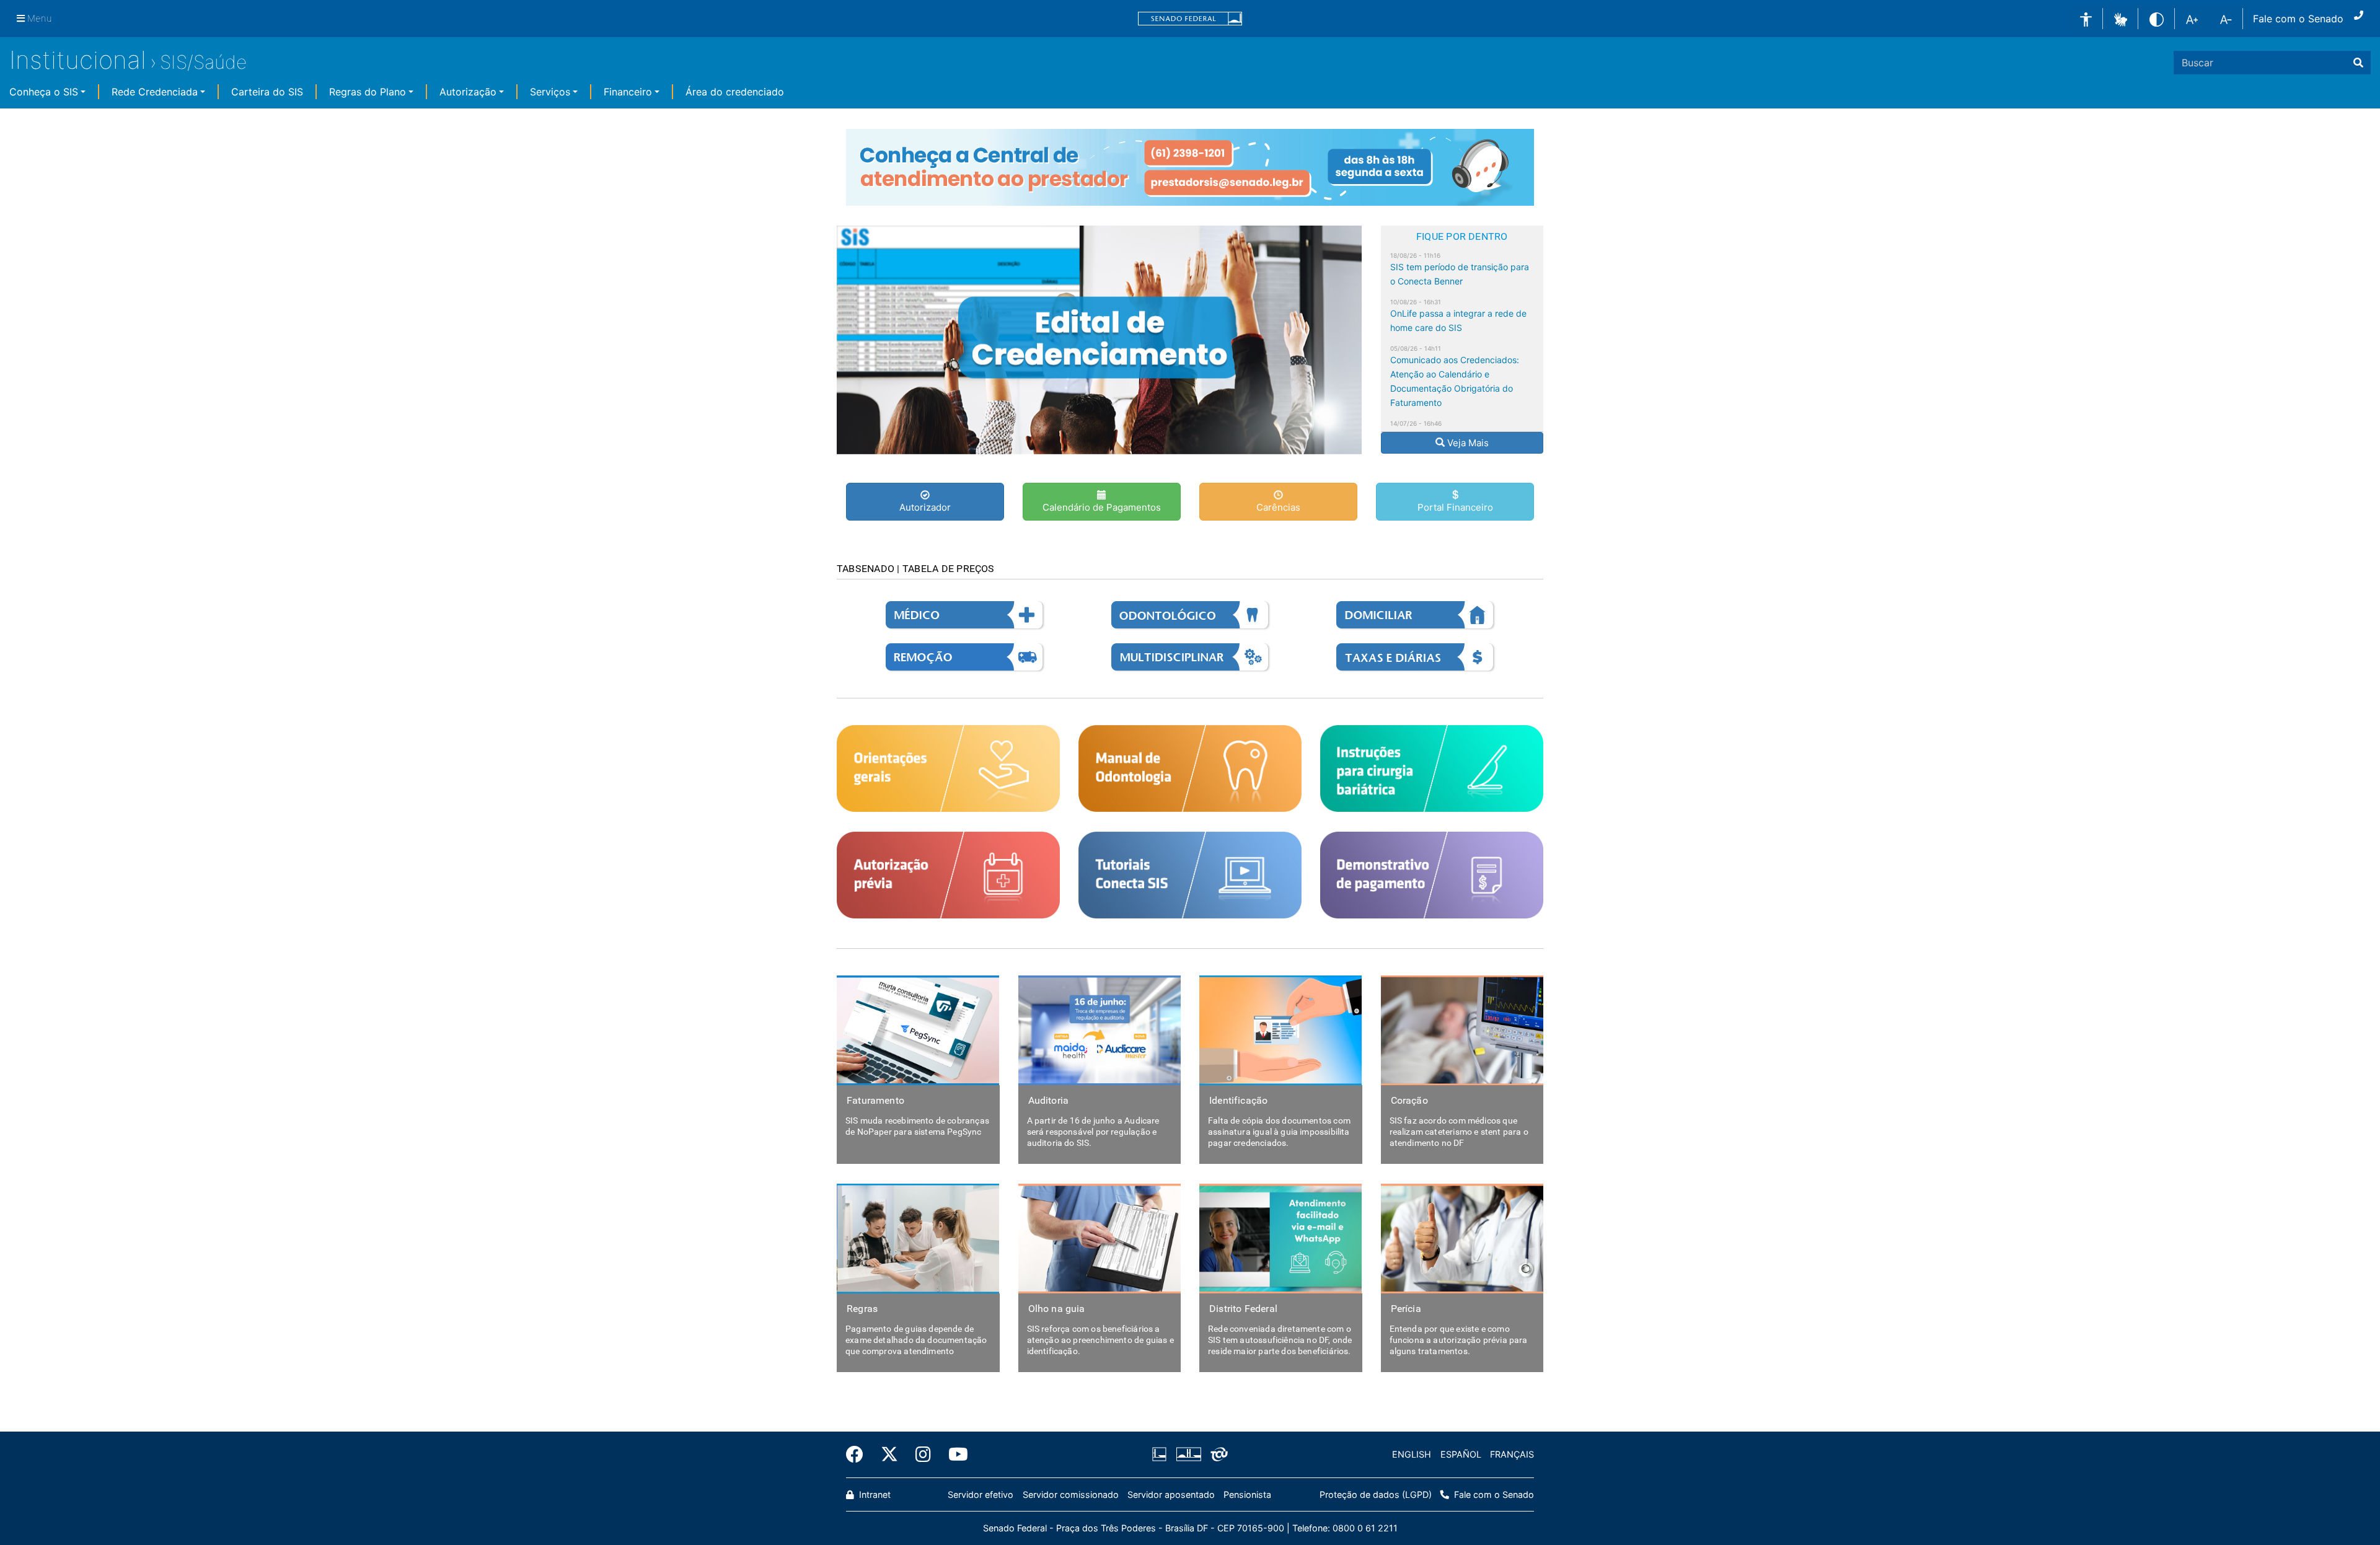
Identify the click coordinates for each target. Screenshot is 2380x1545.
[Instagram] (923, 1455)
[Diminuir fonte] (2226, 19)
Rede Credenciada (155, 92)
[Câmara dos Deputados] (1161, 1455)
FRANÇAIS (1512, 1454)
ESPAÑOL (1461, 1454)
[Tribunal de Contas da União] (1217, 1455)
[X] (889, 1455)
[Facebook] (859, 1455)
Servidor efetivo (981, 1494)
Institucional (78, 60)
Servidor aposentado (1171, 1494)
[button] (2121, 18)
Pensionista (1247, 1494)
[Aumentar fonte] (2192, 19)
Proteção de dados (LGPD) (1376, 1494)
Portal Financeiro (1455, 507)
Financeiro (628, 92)
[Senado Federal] (1190, 19)
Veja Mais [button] (1469, 443)
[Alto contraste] (2157, 18)
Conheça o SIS (44, 92)
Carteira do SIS (267, 92)
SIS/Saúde (203, 62)
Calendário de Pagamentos (1102, 507)
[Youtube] (954, 1455)
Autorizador (925, 507)
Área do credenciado (735, 92)
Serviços (550, 92)
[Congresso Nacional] (1188, 1455)
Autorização (468, 92)
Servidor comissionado (1071, 1494)
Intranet (874, 1494)
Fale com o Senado (2298, 19)
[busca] (2358, 63)
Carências (1278, 507)
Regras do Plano (368, 92)
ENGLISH (1412, 1454)
